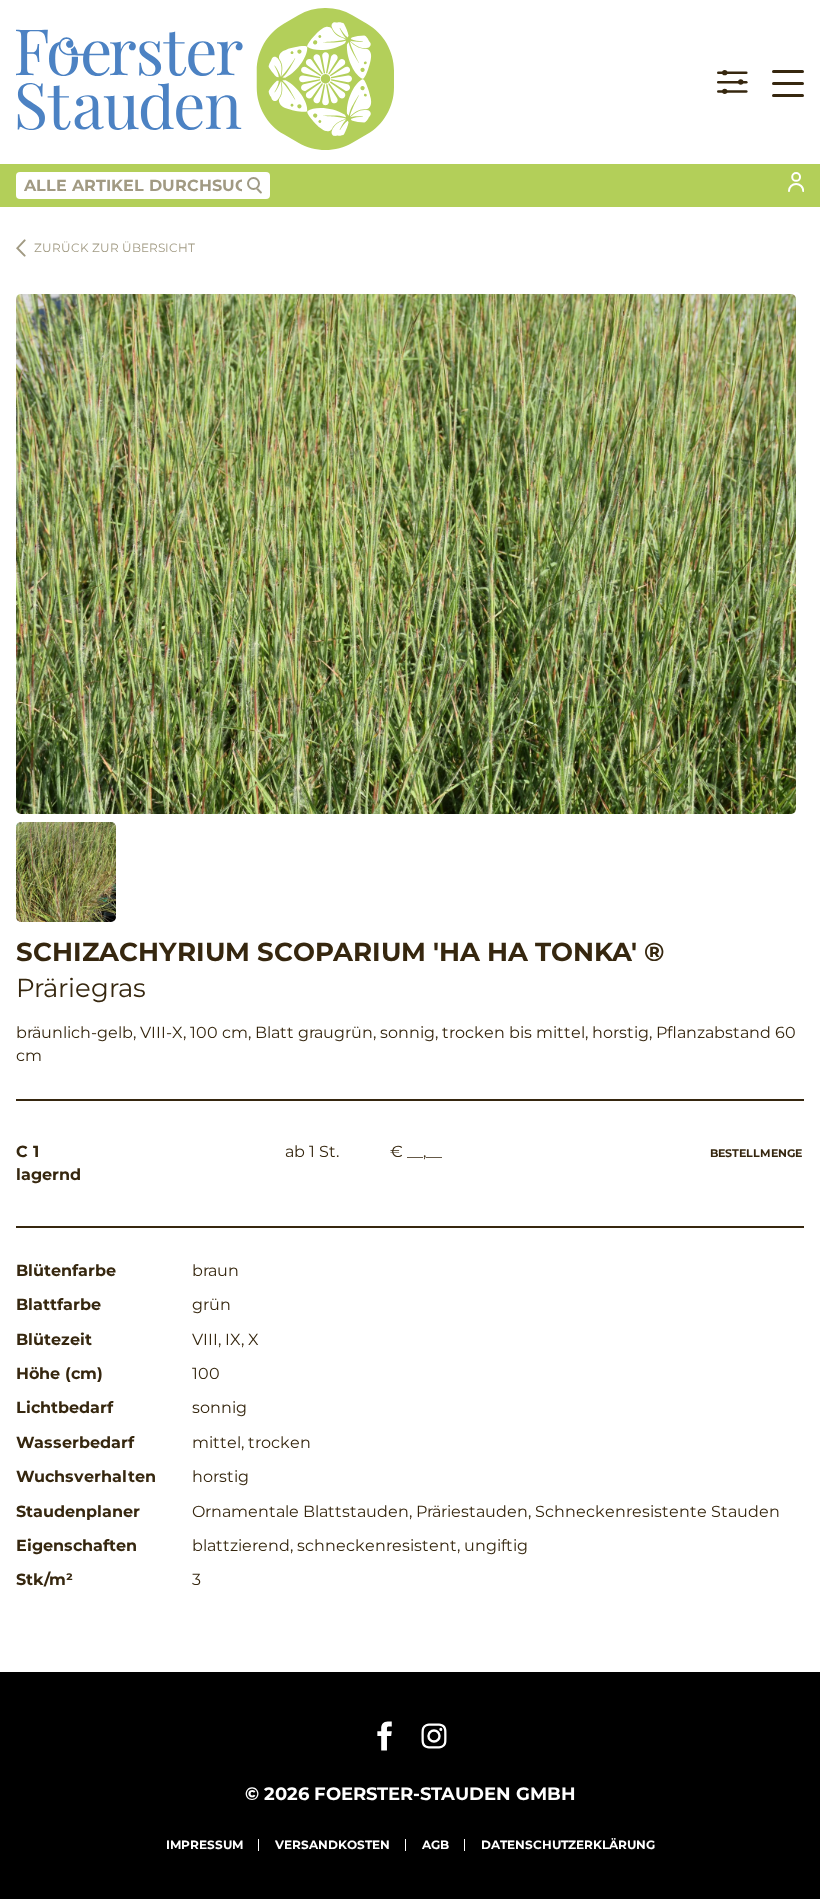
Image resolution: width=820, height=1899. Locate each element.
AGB (435, 1844)
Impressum (204, 1844)
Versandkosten (332, 1844)
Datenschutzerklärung (568, 1844)
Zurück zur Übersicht (114, 247)
